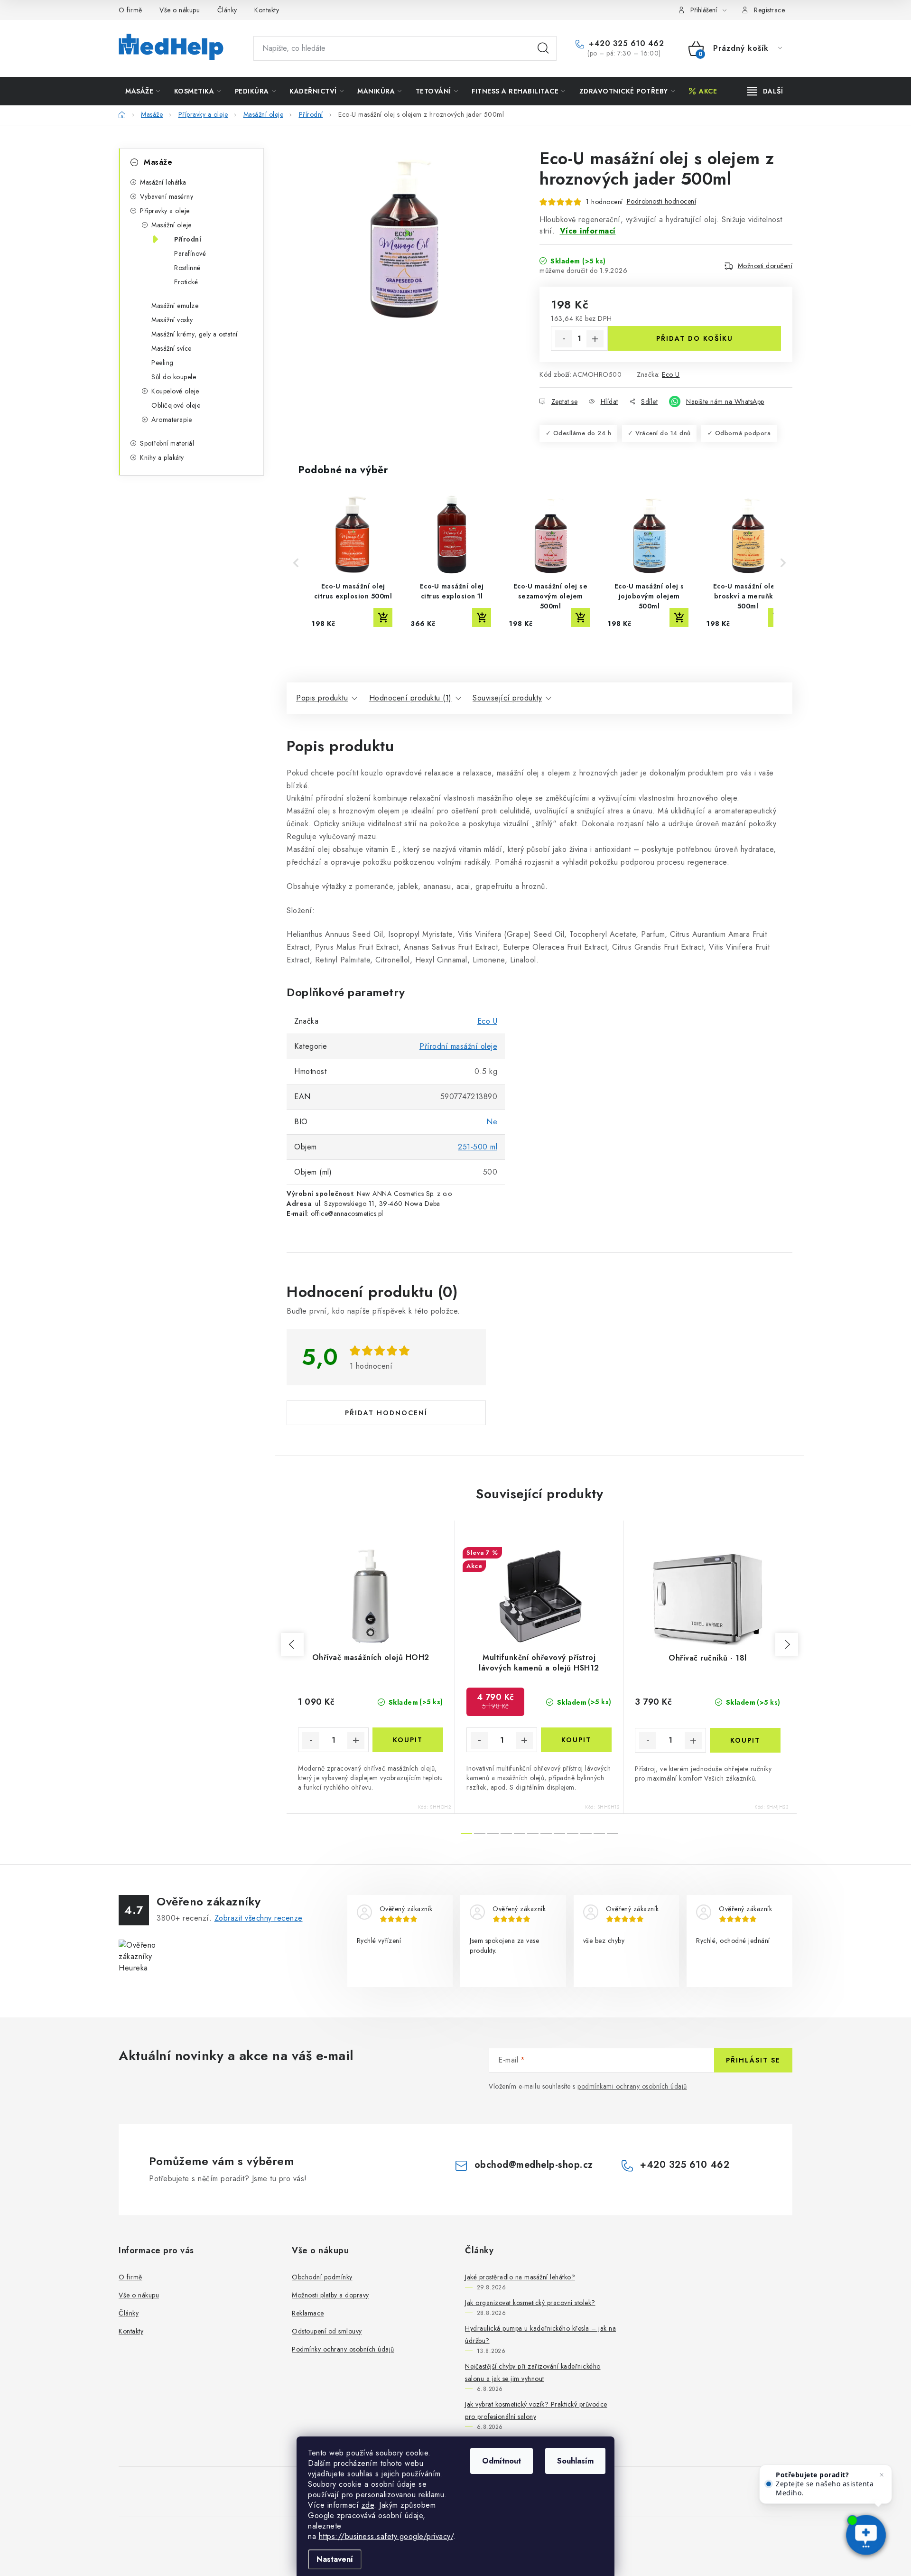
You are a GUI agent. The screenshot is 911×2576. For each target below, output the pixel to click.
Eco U (671, 374)
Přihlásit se (753, 2060)
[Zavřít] (882, 2475)
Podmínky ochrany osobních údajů (343, 2349)
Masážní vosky (172, 320)
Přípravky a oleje (165, 211)
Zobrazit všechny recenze (259, 1918)
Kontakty (267, 10)
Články (227, 10)
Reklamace (308, 2313)
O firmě (130, 10)
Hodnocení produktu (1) (410, 698)
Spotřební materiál (167, 443)
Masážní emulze (175, 306)
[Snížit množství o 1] (564, 339)
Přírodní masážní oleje (458, 1046)
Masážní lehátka (163, 182)
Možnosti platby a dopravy (330, 2295)
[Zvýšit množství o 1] (595, 339)
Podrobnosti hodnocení (662, 201)
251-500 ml (478, 1147)
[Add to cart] (383, 617)
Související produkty (507, 698)
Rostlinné (187, 268)
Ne (492, 1122)
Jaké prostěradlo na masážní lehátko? (520, 2277)
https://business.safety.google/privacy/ (386, 2536)
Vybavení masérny (167, 196)
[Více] (765, 91)
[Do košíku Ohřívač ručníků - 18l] (745, 1740)
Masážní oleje (172, 225)
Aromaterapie (172, 420)
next (787, 1644)
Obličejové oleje (176, 405)
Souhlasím (575, 2461)
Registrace (769, 10)
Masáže (158, 162)
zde (368, 2505)
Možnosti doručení (765, 266)
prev (292, 1644)
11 (613, 1833)
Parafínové (190, 253)
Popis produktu (322, 698)
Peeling (163, 363)
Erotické (186, 282)
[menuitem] (143, 91)
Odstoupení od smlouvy (327, 2331)
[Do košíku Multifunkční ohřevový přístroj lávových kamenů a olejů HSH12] (576, 1740)
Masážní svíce (172, 348)
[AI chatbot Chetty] (866, 2536)
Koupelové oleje (175, 391)
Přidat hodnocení (386, 1413)
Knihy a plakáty (162, 457)
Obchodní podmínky (322, 2277)
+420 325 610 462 (625, 44)
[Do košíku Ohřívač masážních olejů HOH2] (408, 1740)
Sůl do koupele (174, 377)
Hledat (543, 48)
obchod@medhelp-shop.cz (534, 2165)
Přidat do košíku (695, 338)
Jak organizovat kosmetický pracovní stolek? (530, 2303)
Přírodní (188, 239)
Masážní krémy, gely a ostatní (195, 334)
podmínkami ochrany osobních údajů (632, 2086)
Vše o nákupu (180, 10)
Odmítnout (502, 2461)
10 (599, 1833)
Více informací (588, 231)
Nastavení (335, 2559)
